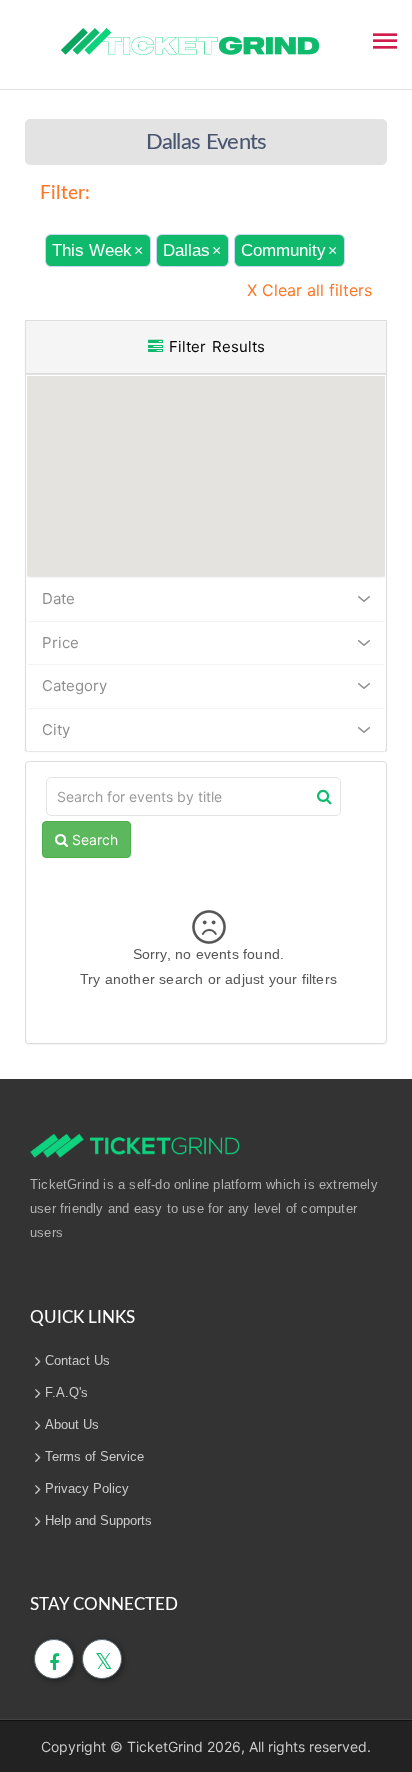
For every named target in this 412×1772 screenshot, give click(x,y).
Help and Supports (98, 1520)
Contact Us (77, 1360)
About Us (72, 1424)
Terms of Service (94, 1456)
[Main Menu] (385, 39)
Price (60, 642)
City (56, 729)
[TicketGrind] (190, 42)
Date (58, 598)
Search (93, 839)
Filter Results (214, 346)
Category (74, 685)
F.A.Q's (66, 1392)
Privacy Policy (87, 1488)
